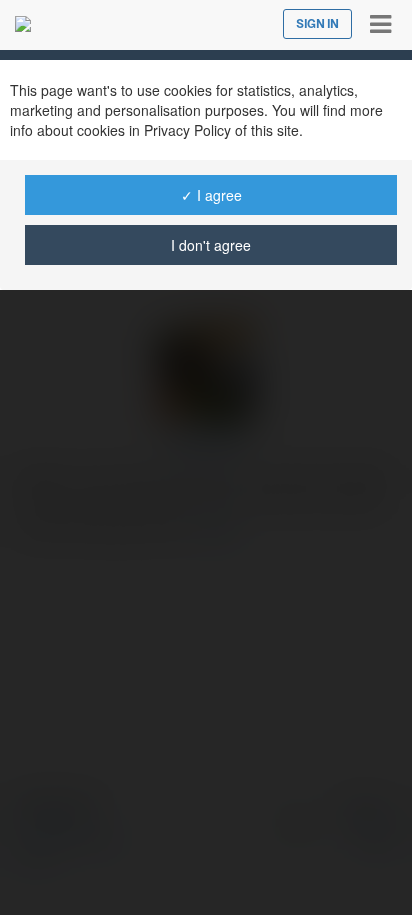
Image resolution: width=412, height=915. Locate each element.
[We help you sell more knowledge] (23, 24)
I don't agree (211, 245)
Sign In (317, 24)
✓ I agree (211, 195)
